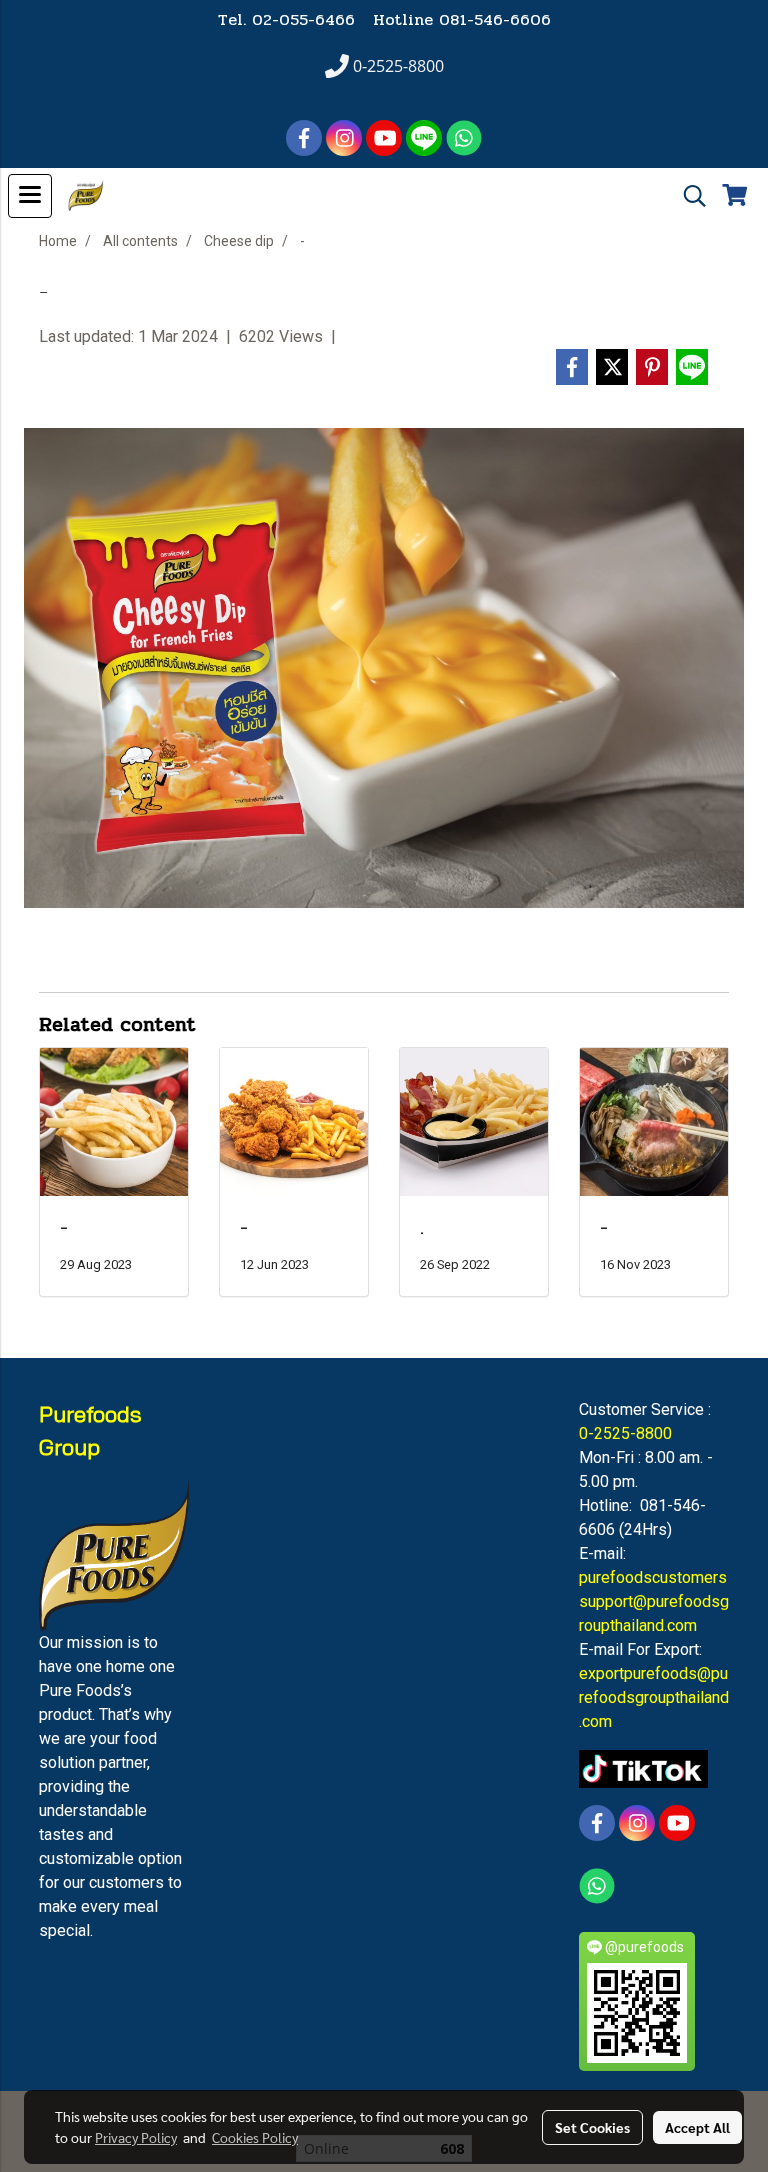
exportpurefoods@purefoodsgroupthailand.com (654, 1697)
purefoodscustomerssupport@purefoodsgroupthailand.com (654, 1601)
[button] (688, 196)
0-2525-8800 (625, 1433)
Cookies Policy (255, 2137)
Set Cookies (592, 2127)
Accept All (697, 2127)
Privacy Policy (136, 2137)
